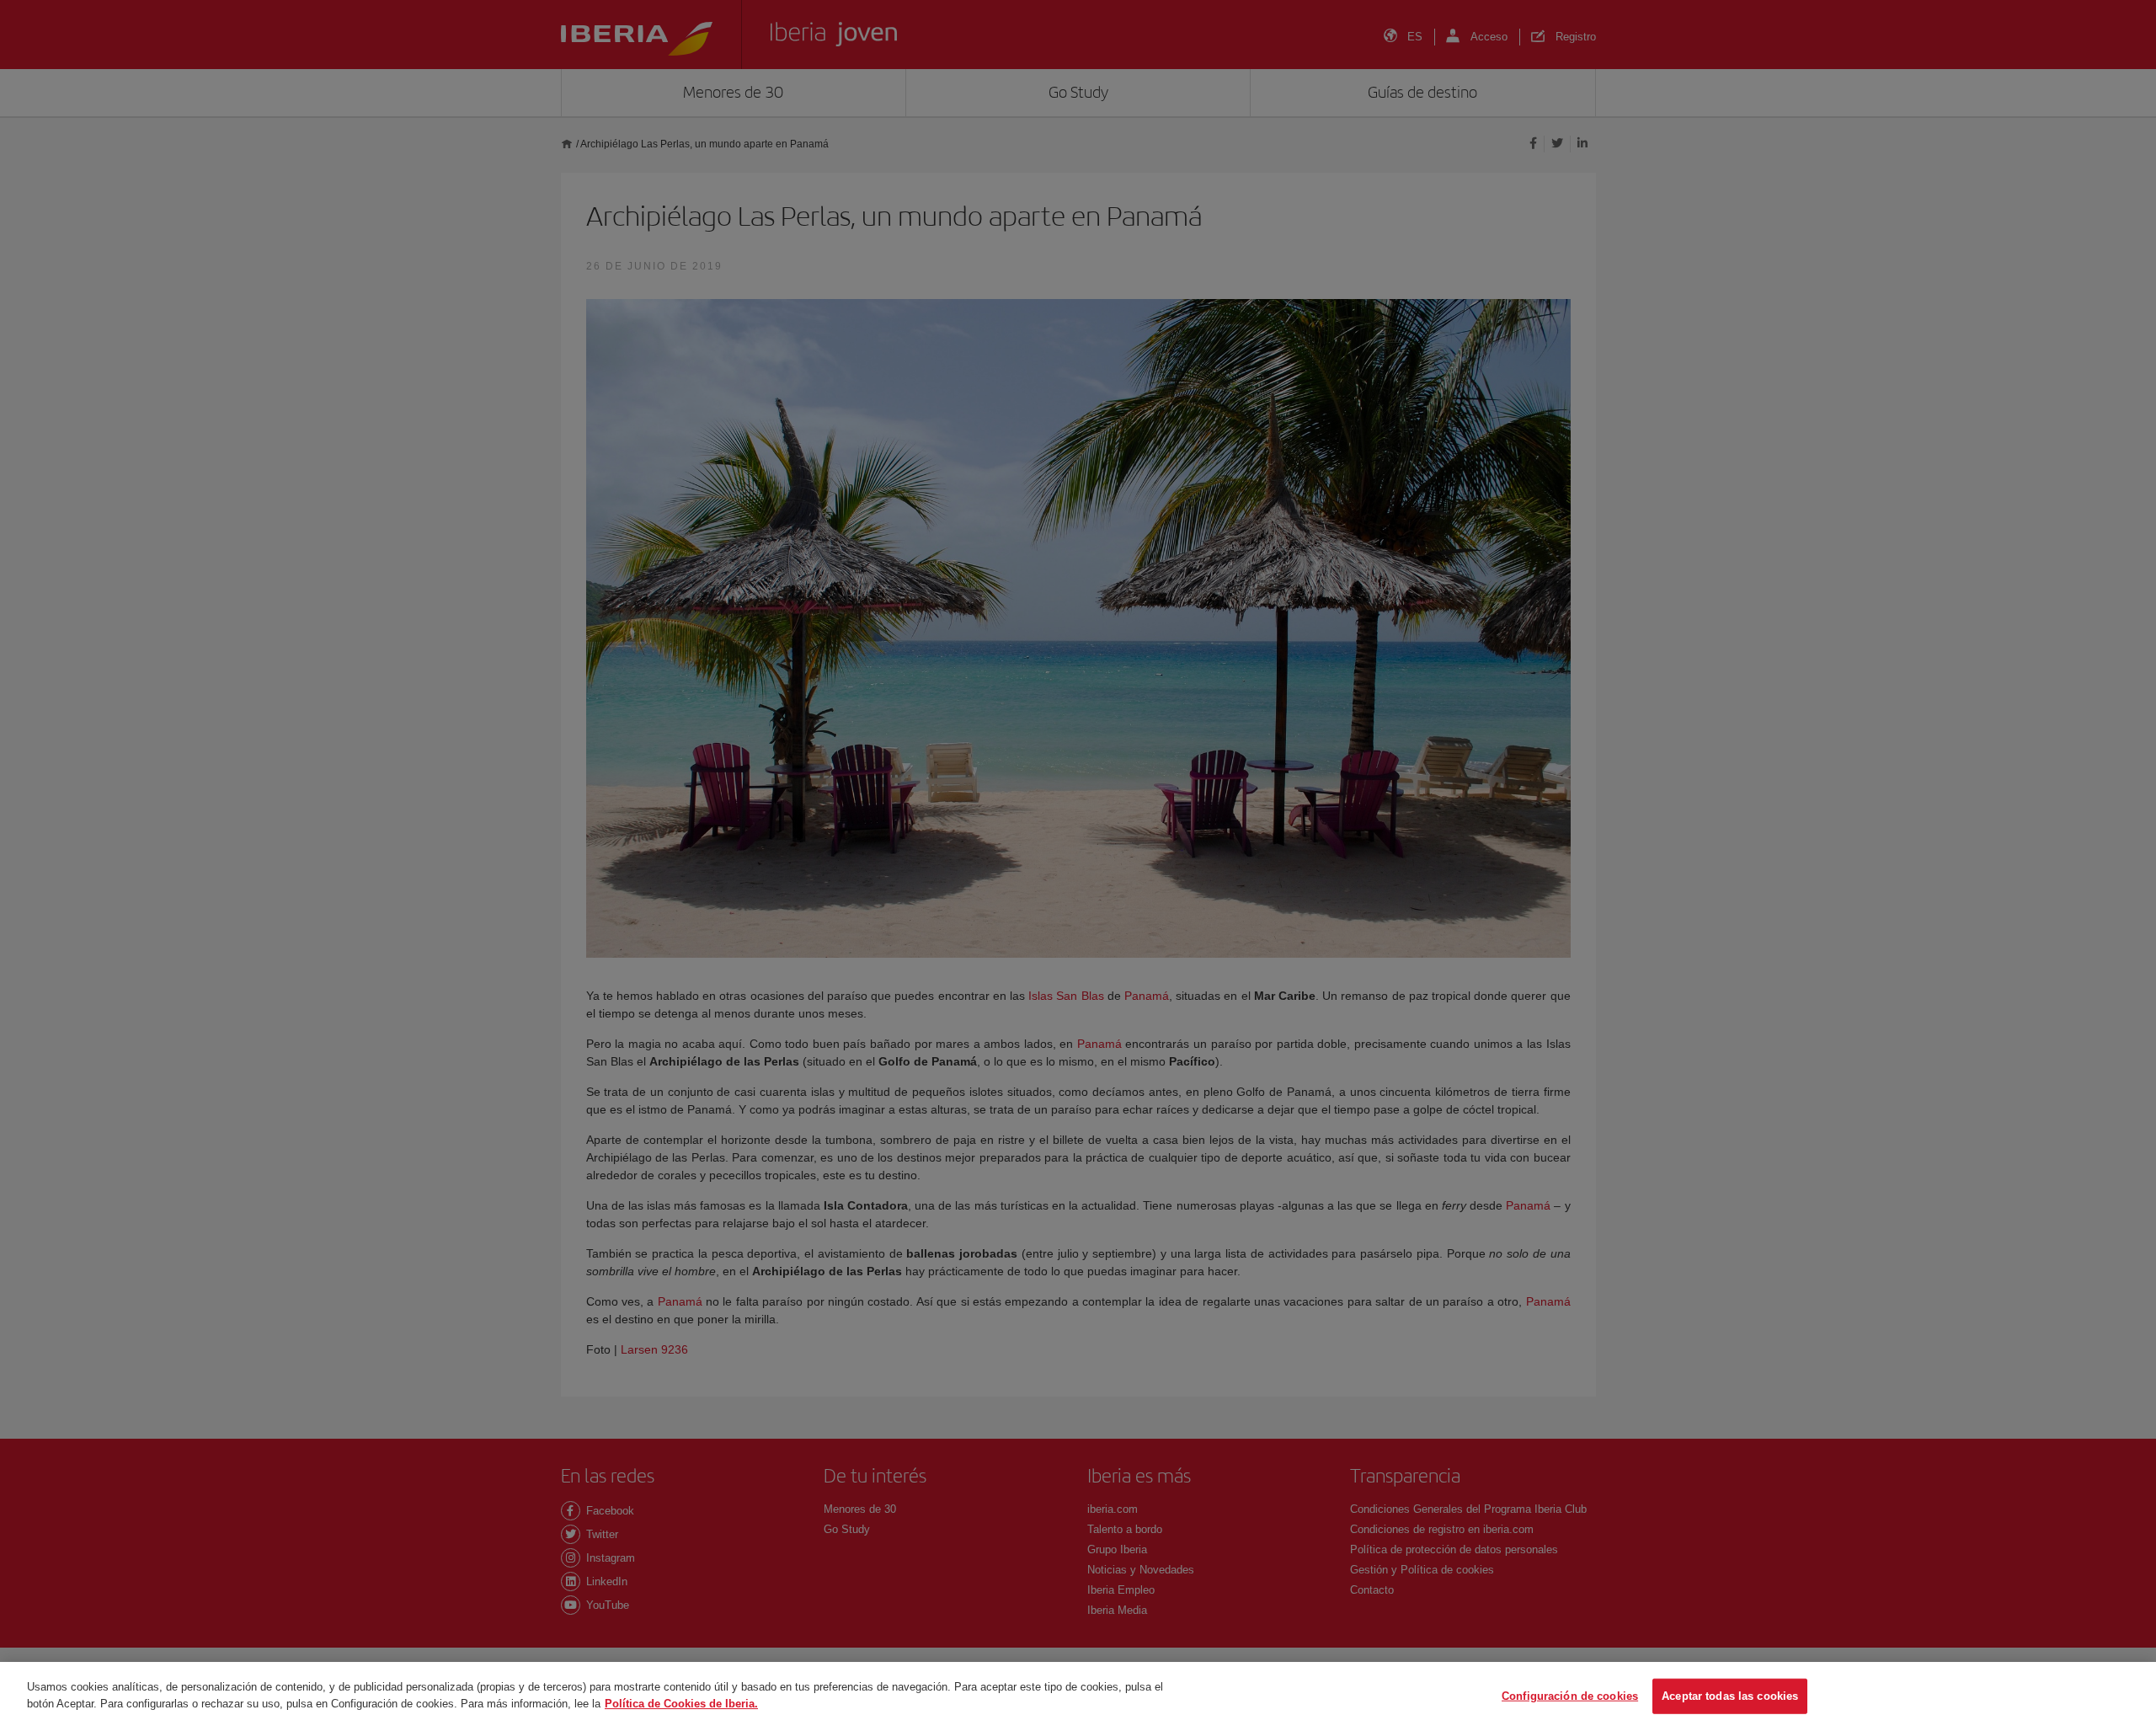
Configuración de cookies (1570, 1696)
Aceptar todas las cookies (1730, 1696)
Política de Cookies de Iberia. (681, 1703)
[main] (1078, 1696)
